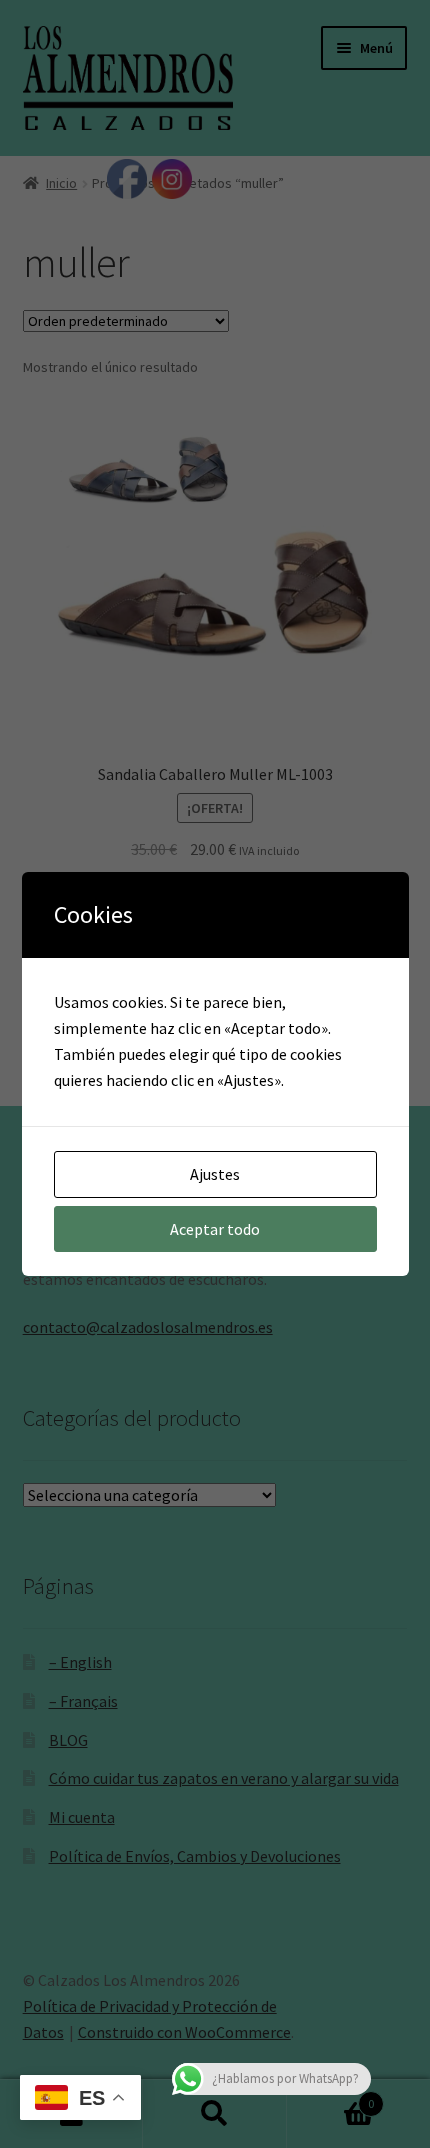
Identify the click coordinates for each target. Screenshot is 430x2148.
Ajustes (215, 1174)
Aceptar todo (215, 1229)
